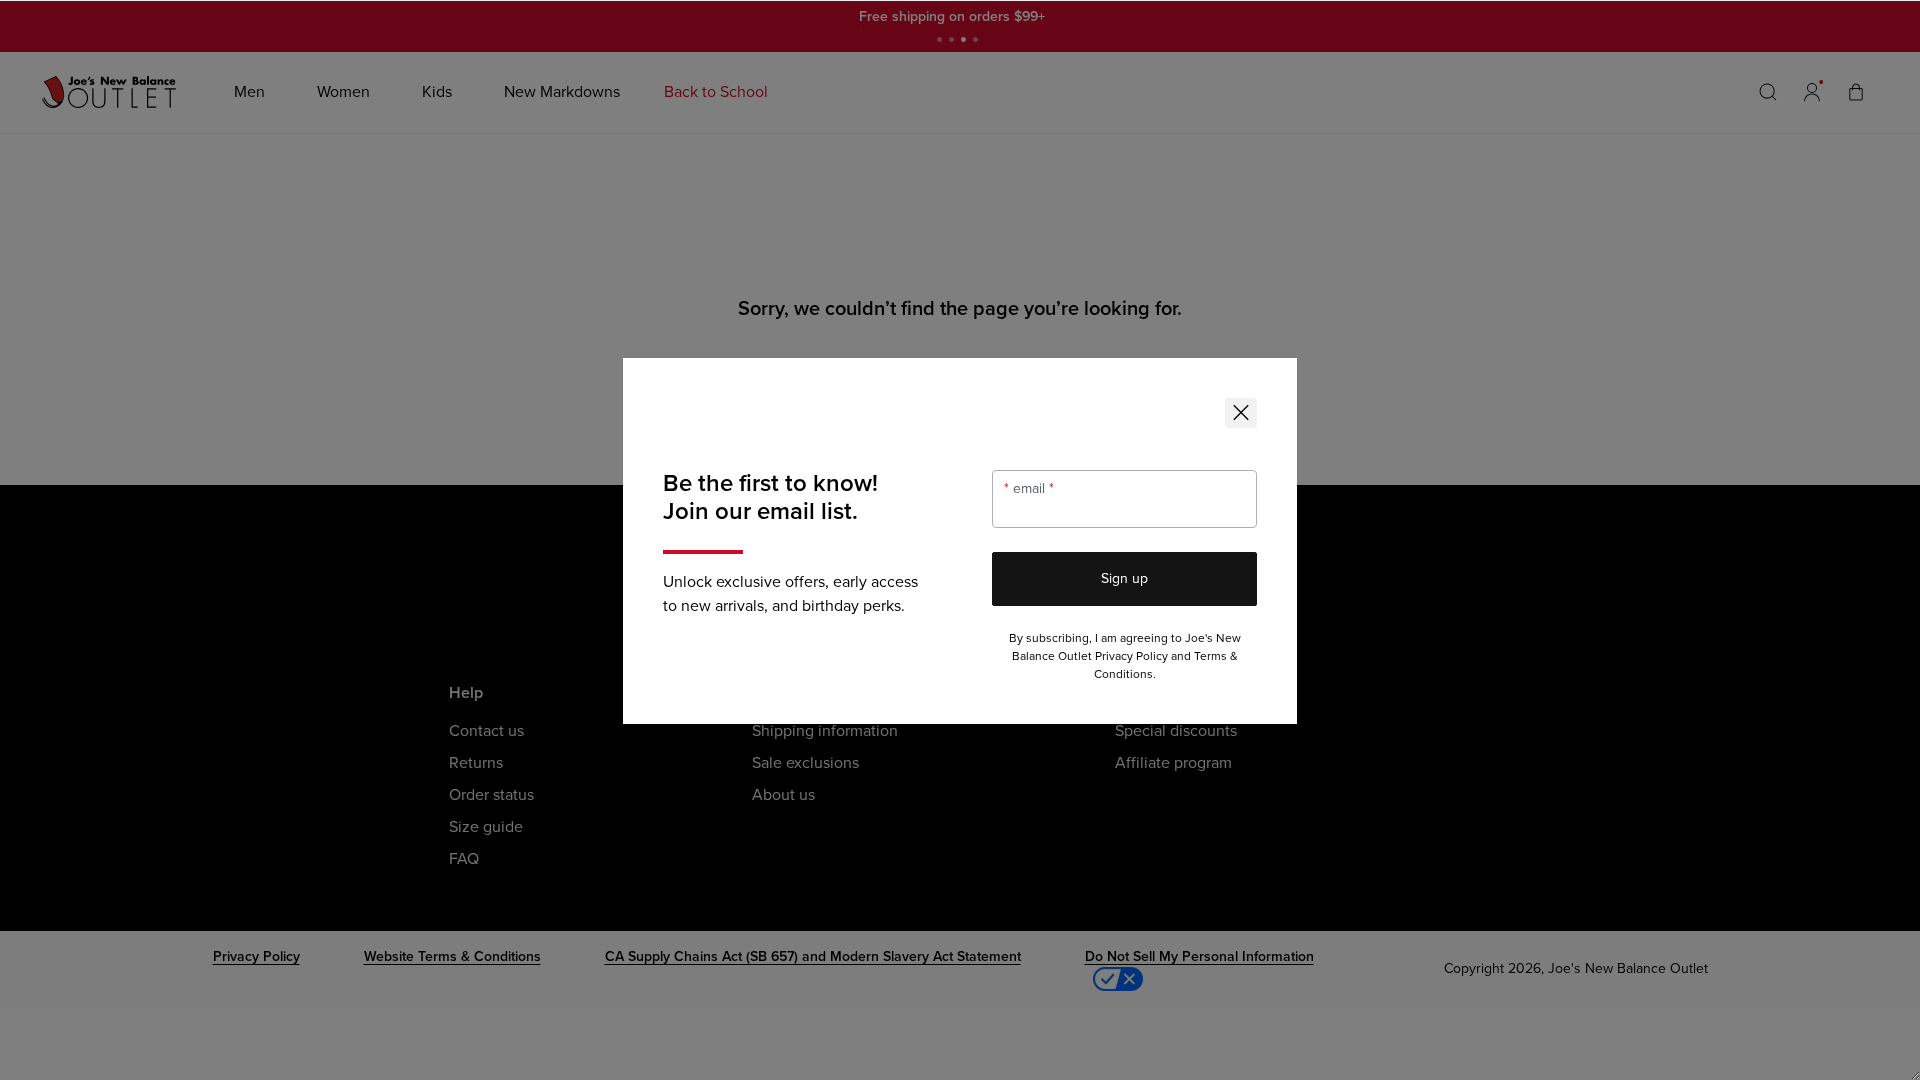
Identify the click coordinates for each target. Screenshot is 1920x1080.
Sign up (1124, 578)
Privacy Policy (1131, 656)
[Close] (1241, 413)
